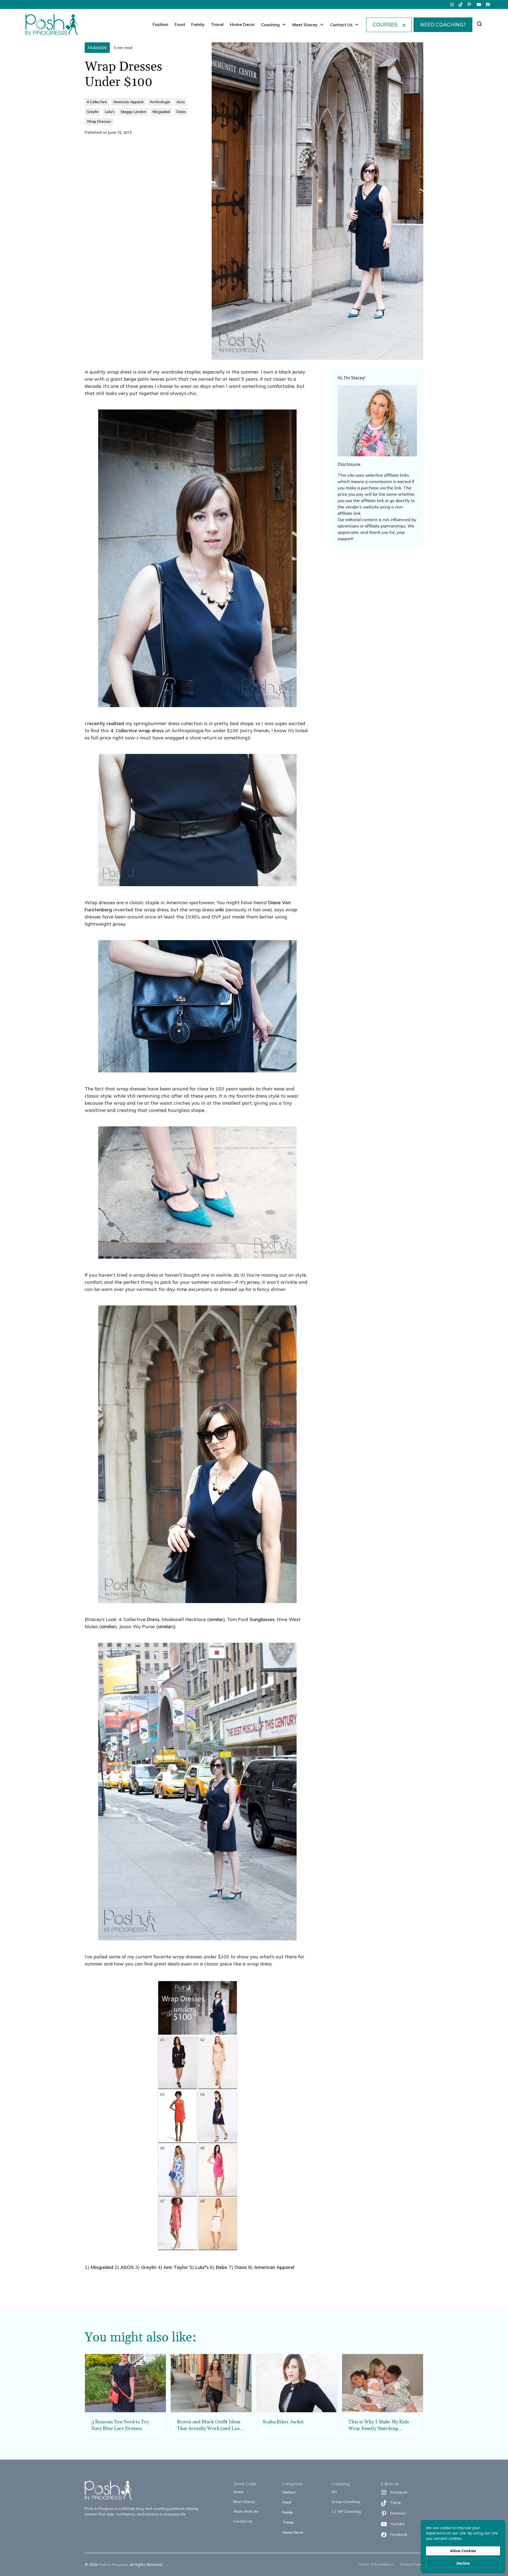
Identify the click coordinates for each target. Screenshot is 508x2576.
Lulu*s (202, 2267)
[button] (274, 25)
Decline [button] (463, 2563)
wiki (219, 910)
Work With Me (246, 2511)
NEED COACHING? (443, 25)
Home (238, 2492)
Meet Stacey (244, 2502)
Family (198, 24)
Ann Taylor (176, 2267)
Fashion (160, 24)
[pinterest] (470, 4)
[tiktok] (461, 4)
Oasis (241, 2267)
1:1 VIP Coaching (346, 2511)
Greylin (149, 2267)
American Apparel (274, 2267)
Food (180, 24)
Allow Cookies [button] (463, 2551)
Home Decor (242, 24)
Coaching (270, 25)
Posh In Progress (113, 2565)
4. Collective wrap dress (137, 731)
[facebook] (488, 4)
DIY (334, 2492)
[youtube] (479, 4)
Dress (153, 1619)
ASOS (127, 2267)
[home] (52, 25)
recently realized (106, 723)
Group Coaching (346, 2502)
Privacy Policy (412, 2564)
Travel (217, 24)
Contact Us (243, 2521)
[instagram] (452, 4)
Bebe (222, 2267)
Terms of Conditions (376, 2564)
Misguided (102, 2267)
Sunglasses (262, 1619)
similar (216, 1619)
